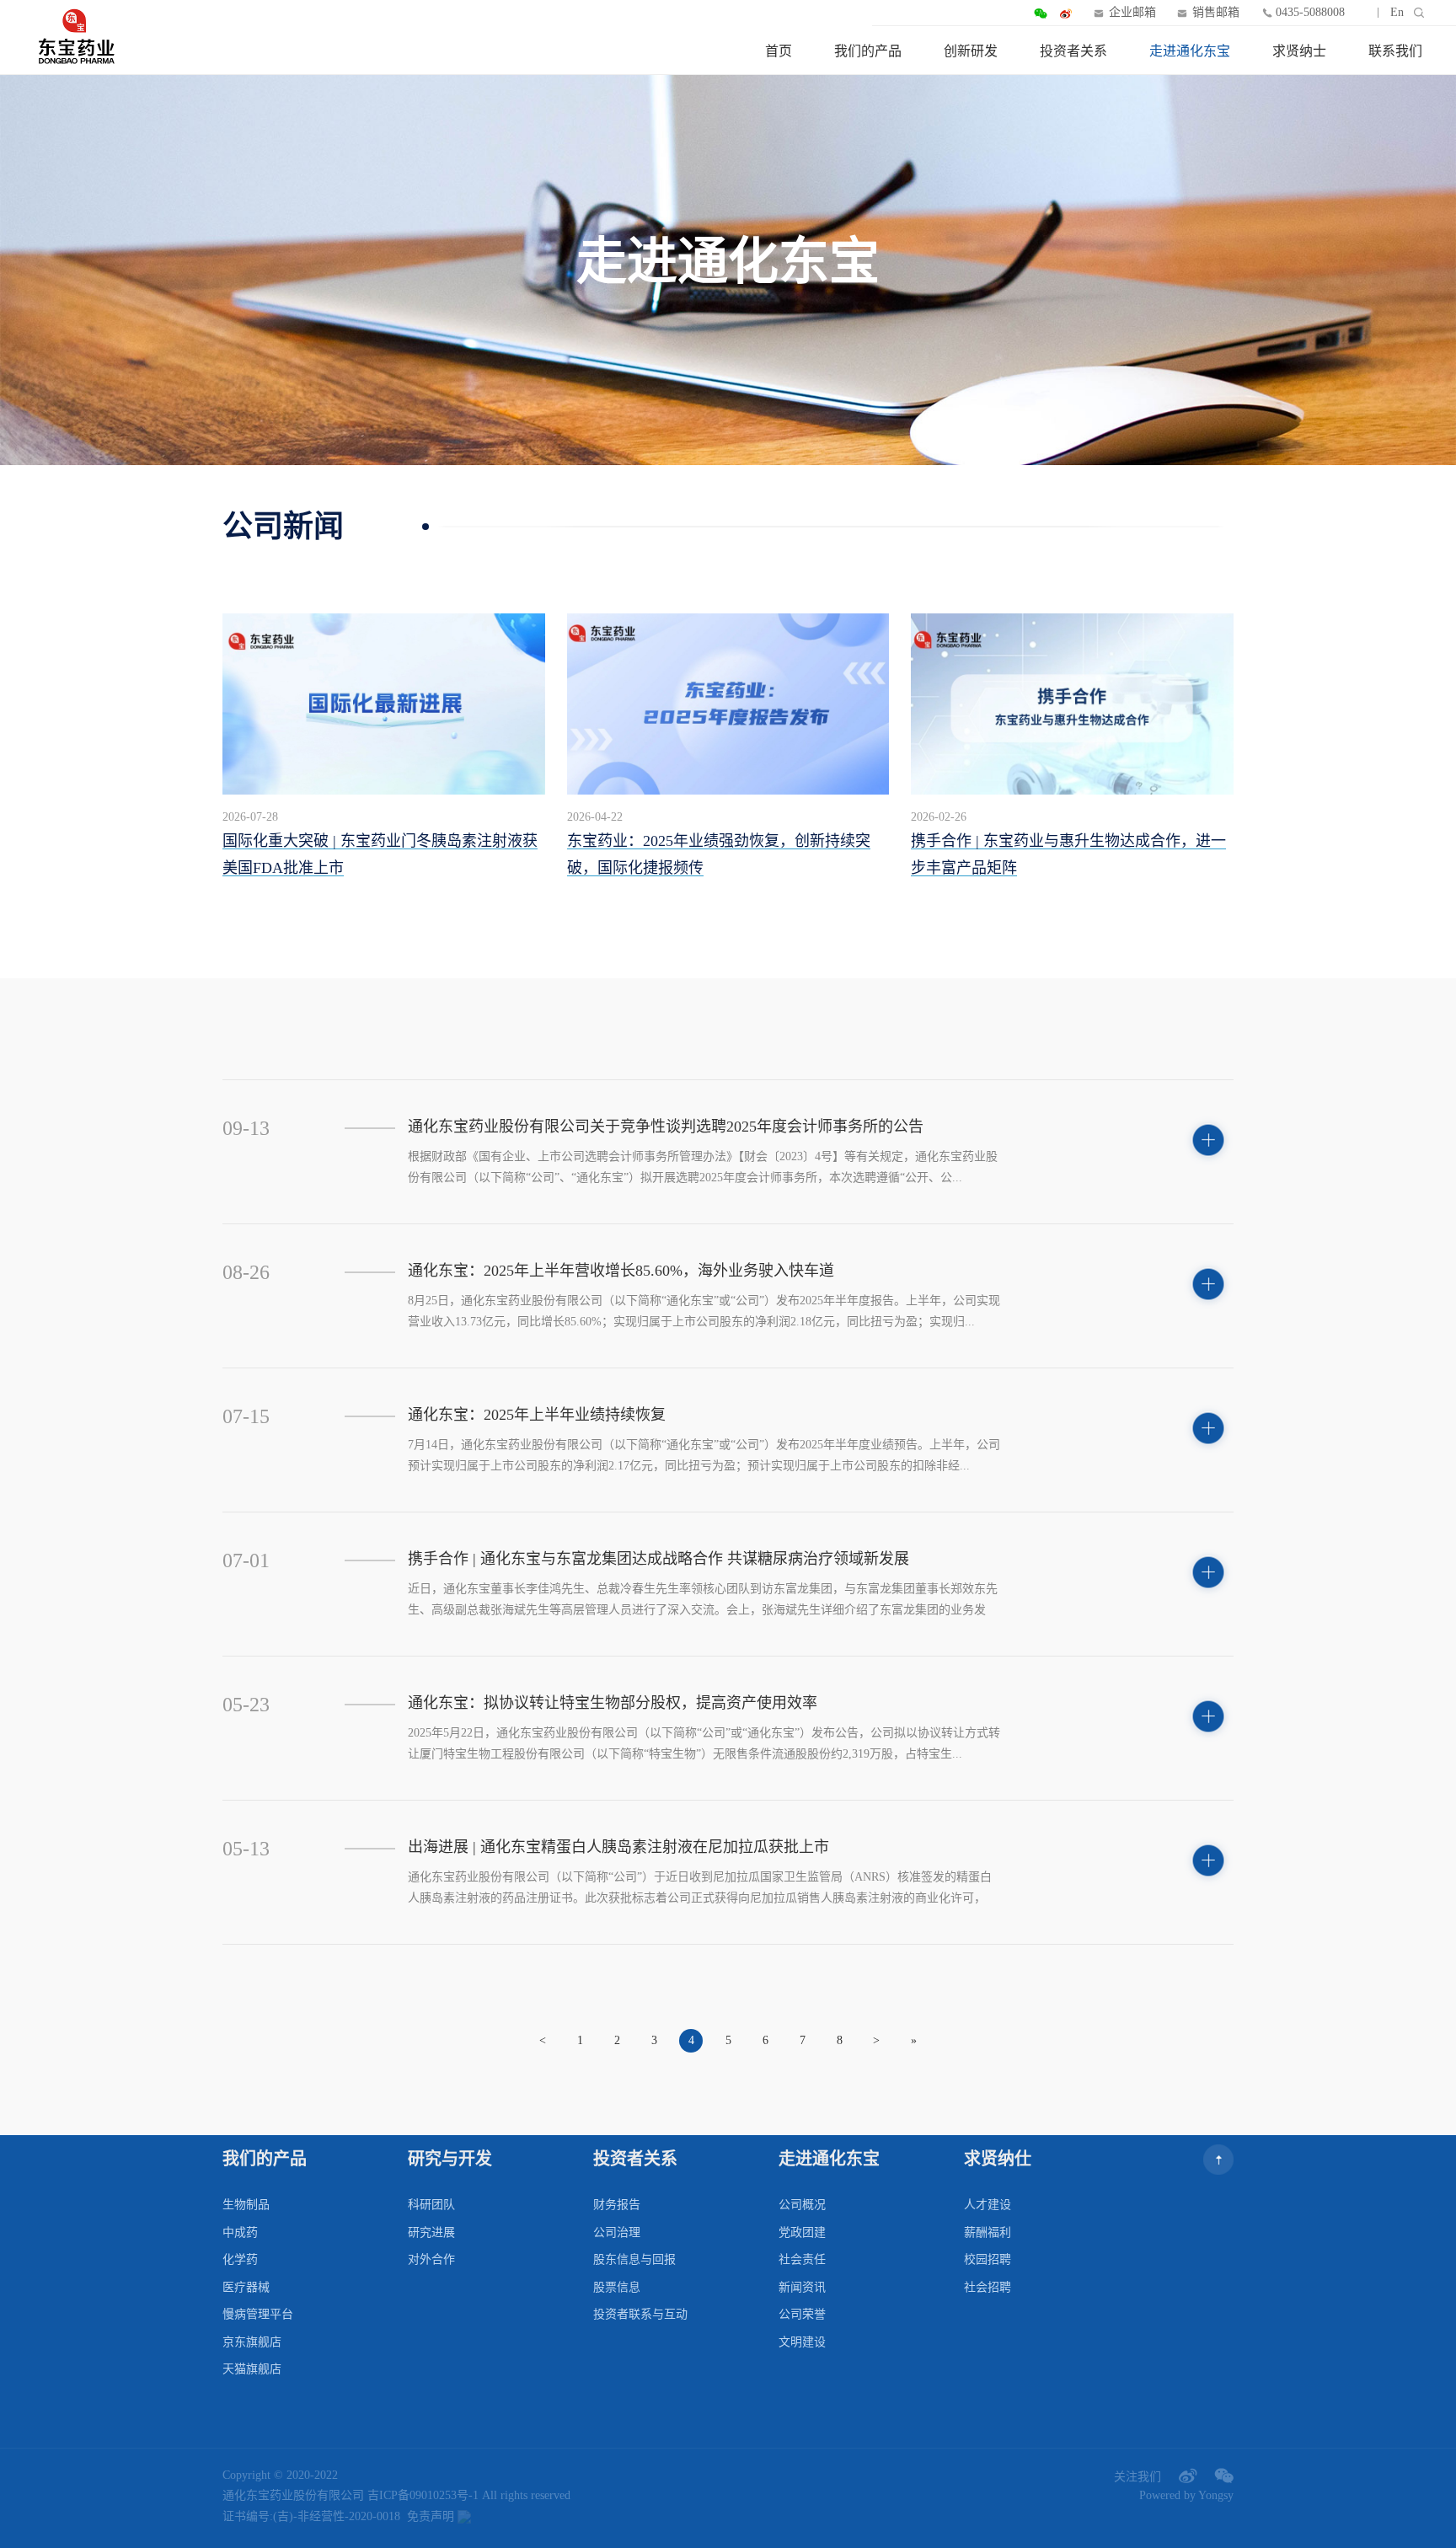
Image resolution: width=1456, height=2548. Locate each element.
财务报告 (617, 2205)
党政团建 (802, 2232)
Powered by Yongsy (1186, 2495)
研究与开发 (450, 2159)
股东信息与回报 (634, 2259)
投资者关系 (1073, 51)
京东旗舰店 (252, 2342)
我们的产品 (868, 51)
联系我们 (1395, 51)
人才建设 (988, 2205)
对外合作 (431, 2259)
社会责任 (802, 2259)
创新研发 (971, 51)
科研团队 (431, 2205)
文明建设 (802, 2342)
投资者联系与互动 (640, 2314)
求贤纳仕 (998, 2159)
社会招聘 (988, 2287)
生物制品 (246, 2205)
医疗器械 (246, 2287)
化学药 (240, 2259)
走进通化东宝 (1190, 51)
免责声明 (431, 2516)
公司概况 (802, 2205)
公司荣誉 (802, 2314)
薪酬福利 (988, 2232)
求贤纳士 (1299, 51)
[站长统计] (464, 2517)
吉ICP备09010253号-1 (423, 2495)
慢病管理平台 (258, 2314)
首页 (779, 51)
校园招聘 (988, 2259)
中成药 (240, 2232)
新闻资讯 (802, 2287)
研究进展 (431, 2232)
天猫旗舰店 (252, 2369)
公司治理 (617, 2232)
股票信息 (617, 2287)
